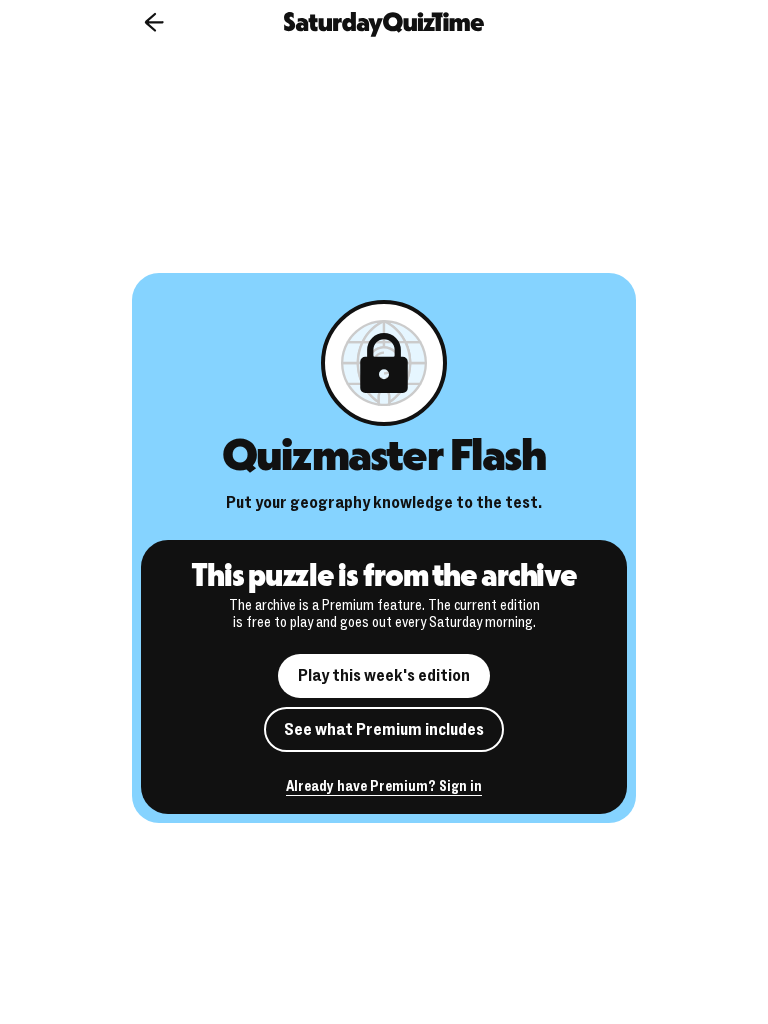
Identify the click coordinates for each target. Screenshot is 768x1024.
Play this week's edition (384, 675)
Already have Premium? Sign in (384, 787)
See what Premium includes (384, 729)
